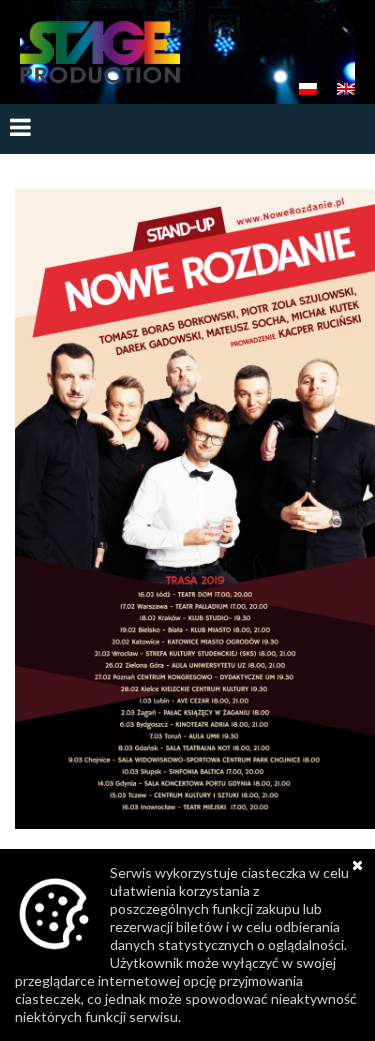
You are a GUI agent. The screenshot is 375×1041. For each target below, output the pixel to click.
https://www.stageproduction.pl (100, 52)
